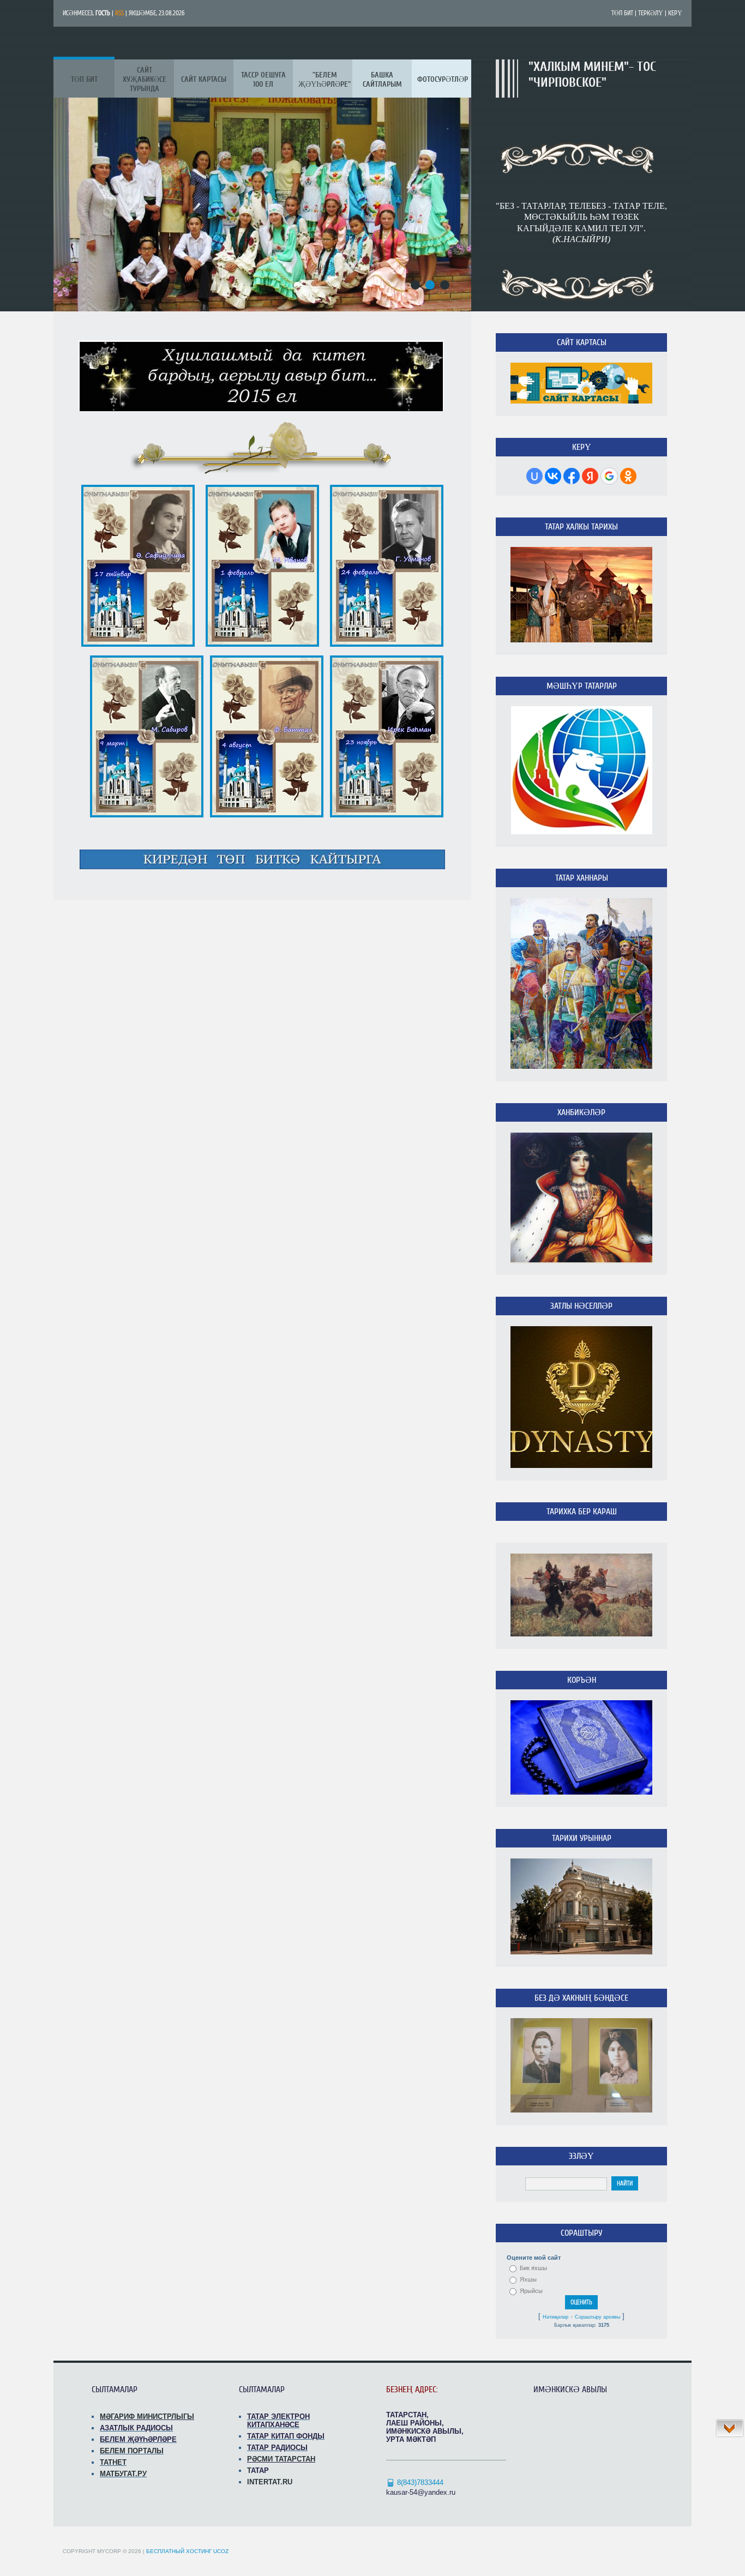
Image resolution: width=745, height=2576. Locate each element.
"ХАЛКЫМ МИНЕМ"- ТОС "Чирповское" (592, 75)
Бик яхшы (533, 2268)
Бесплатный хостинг (179, 2551)
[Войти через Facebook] (572, 476)
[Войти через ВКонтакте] (553, 476)
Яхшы (528, 2279)
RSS (119, 13)
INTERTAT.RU (270, 2482)
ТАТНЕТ (113, 2462)
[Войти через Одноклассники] (628, 476)
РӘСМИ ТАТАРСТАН (281, 2459)
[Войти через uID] (534, 476)
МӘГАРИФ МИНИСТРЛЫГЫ (147, 2416)
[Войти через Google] (609, 476)
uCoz (221, 2551)
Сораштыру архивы (597, 2317)
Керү (675, 13)
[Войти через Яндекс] (590, 476)
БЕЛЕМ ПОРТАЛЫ (132, 2451)
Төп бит (622, 13)
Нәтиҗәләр (555, 2317)
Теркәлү (651, 13)
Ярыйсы (531, 2291)
